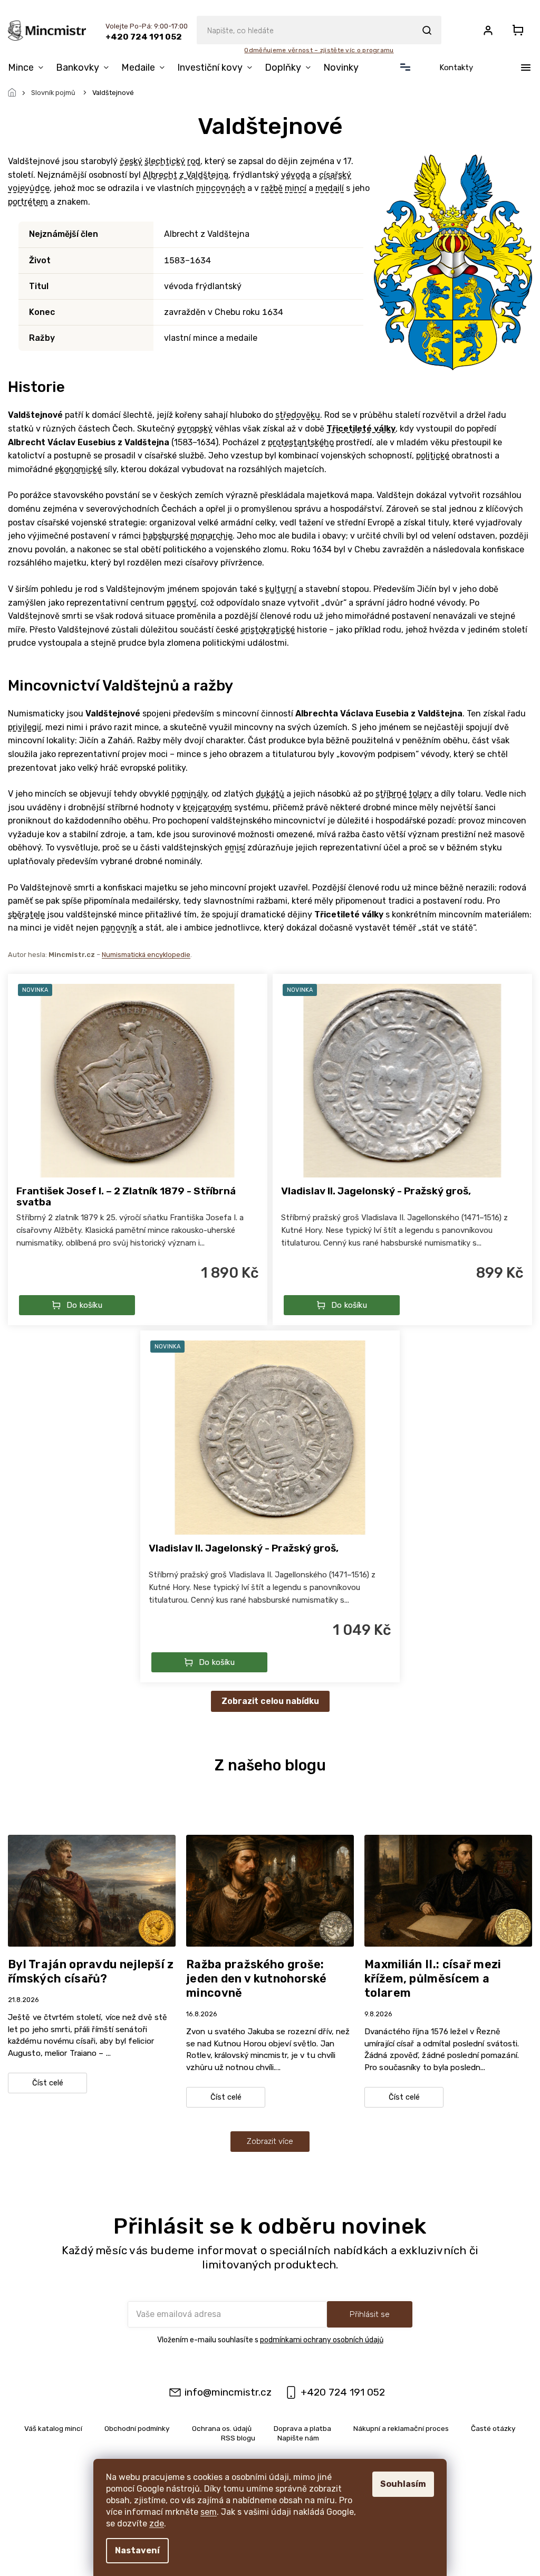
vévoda (296, 175)
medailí (330, 188)
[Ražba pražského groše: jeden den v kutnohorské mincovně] (270, 1890)
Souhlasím (403, 2484)
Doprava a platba (302, 2428)
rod (194, 161)
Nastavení (137, 2550)
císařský (335, 175)
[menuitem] (29, 68)
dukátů (270, 794)
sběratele (26, 914)
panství (181, 603)
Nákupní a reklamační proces (401, 2428)
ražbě (272, 188)
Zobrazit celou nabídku (270, 1701)
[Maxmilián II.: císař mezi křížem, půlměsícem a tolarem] (448, 1890)
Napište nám (298, 2438)
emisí (235, 848)
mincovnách (221, 188)
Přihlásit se (370, 2314)
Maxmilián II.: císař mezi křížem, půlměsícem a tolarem (433, 1979)
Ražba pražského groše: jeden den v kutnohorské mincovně (256, 1979)
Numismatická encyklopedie (146, 955)
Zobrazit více (270, 2141)
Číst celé (48, 2083)
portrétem (28, 202)
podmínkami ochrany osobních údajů (322, 2340)
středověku (298, 415)
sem (209, 2512)
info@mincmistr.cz (228, 2392)
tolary (420, 794)
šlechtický (165, 161)
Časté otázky (493, 2428)
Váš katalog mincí (53, 2428)
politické (433, 456)
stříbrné (391, 794)
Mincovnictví (54, 686)
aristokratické (268, 630)
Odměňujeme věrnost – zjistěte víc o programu (319, 50)
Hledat (427, 30)
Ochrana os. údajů (222, 2428)
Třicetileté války (361, 429)
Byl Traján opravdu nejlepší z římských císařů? (91, 1971)
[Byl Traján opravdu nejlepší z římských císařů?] (92, 1890)
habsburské (166, 536)
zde (157, 2524)
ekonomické (78, 469)
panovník (119, 928)
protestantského (301, 442)
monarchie (211, 536)
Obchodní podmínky (137, 2428)
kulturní (281, 589)
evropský (195, 429)
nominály (189, 794)
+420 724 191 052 (343, 2392)
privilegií (25, 727)
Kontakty (456, 68)
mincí (296, 188)
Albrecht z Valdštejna (186, 175)
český (131, 161)
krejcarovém (208, 807)
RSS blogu (238, 2438)
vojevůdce (29, 188)
